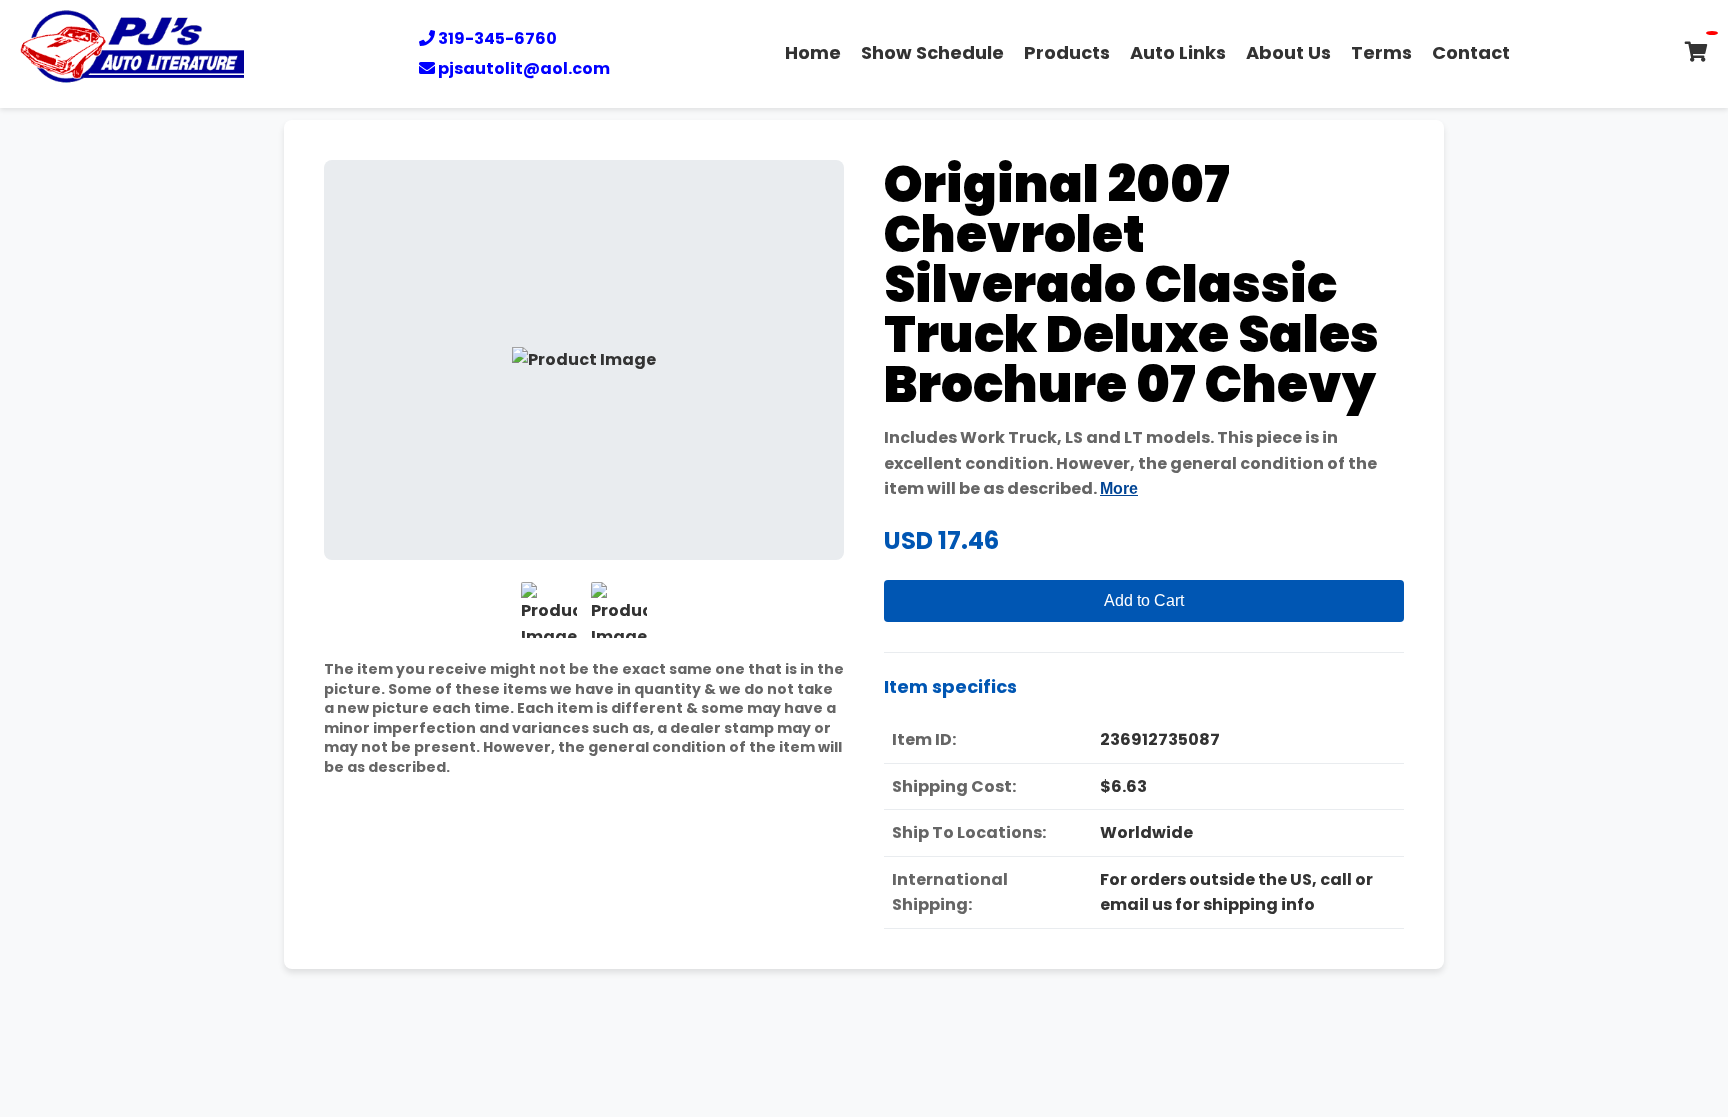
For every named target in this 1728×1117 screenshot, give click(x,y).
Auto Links (1178, 52)
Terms (1381, 52)
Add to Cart (1144, 600)
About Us (1288, 52)
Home (813, 52)
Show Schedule (932, 52)
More (1119, 488)
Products (1067, 52)
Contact (1471, 52)
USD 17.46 (941, 540)
